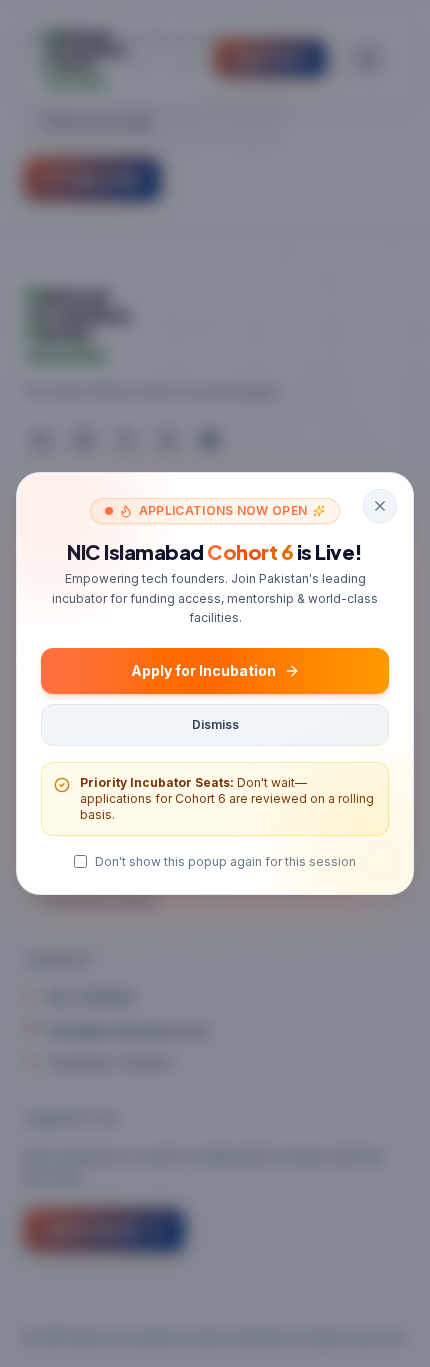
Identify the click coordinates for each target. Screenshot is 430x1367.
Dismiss (215, 724)
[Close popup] (380, 506)
